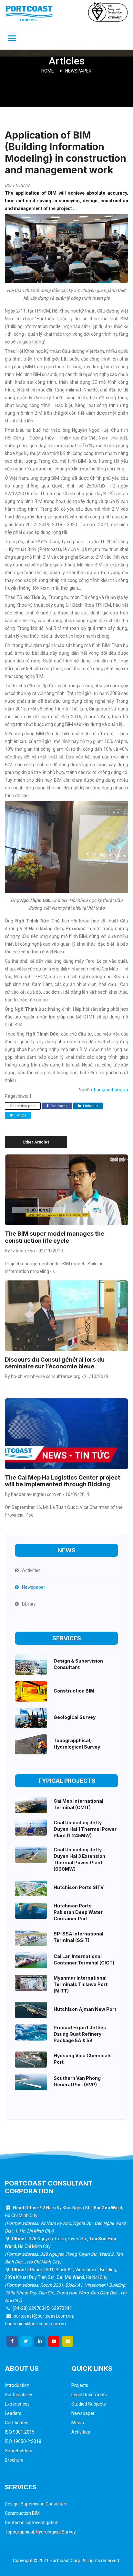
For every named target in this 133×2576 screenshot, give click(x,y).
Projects (80, 2385)
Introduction (17, 2385)
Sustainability (19, 2395)
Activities (81, 2432)
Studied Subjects (89, 2404)
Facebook (58, 1106)
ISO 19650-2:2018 (23, 2441)
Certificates (17, 2423)
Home (48, 71)
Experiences (17, 2404)
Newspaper (78, 71)
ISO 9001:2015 (20, 2432)
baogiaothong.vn (111, 1090)
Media (78, 2423)
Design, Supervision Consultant (36, 2504)
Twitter (20, 1115)
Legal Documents (89, 2395)
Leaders (13, 2413)
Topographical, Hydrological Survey (40, 2532)
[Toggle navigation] (12, 39)
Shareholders (19, 2451)
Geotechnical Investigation (32, 2523)
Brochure (14, 2460)
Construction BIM (22, 2513)
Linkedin (90, 1106)
